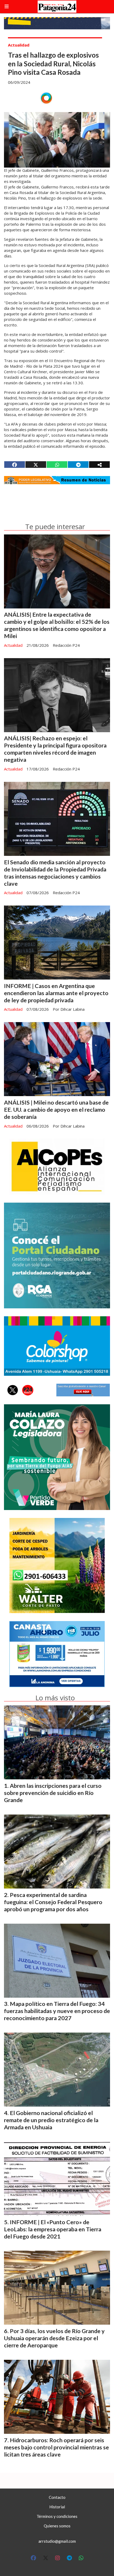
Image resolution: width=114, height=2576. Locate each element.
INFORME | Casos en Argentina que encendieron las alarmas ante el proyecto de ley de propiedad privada (56, 993)
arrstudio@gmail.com (57, 2541)
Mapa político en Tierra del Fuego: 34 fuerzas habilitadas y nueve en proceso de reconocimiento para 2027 (57, 2011)
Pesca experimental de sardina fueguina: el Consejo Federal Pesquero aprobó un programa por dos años (53, 1902)
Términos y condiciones (57, 2516)
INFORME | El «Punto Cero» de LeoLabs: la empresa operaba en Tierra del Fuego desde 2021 (53, 2229)
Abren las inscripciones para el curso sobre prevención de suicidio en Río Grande (53, 1793)
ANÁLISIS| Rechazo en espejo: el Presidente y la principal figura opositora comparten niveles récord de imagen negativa (55, 749)
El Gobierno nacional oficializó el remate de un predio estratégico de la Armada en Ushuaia (51, 2120)
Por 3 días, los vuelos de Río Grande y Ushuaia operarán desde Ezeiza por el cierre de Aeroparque (54, 2338)
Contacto (57, 2497)
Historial (57, 2507)
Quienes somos (57, 2526)
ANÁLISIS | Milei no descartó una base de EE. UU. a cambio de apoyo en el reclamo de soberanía (56, 1110)
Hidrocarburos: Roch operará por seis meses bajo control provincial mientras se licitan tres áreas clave (56, 2447)
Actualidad (19, 45)
